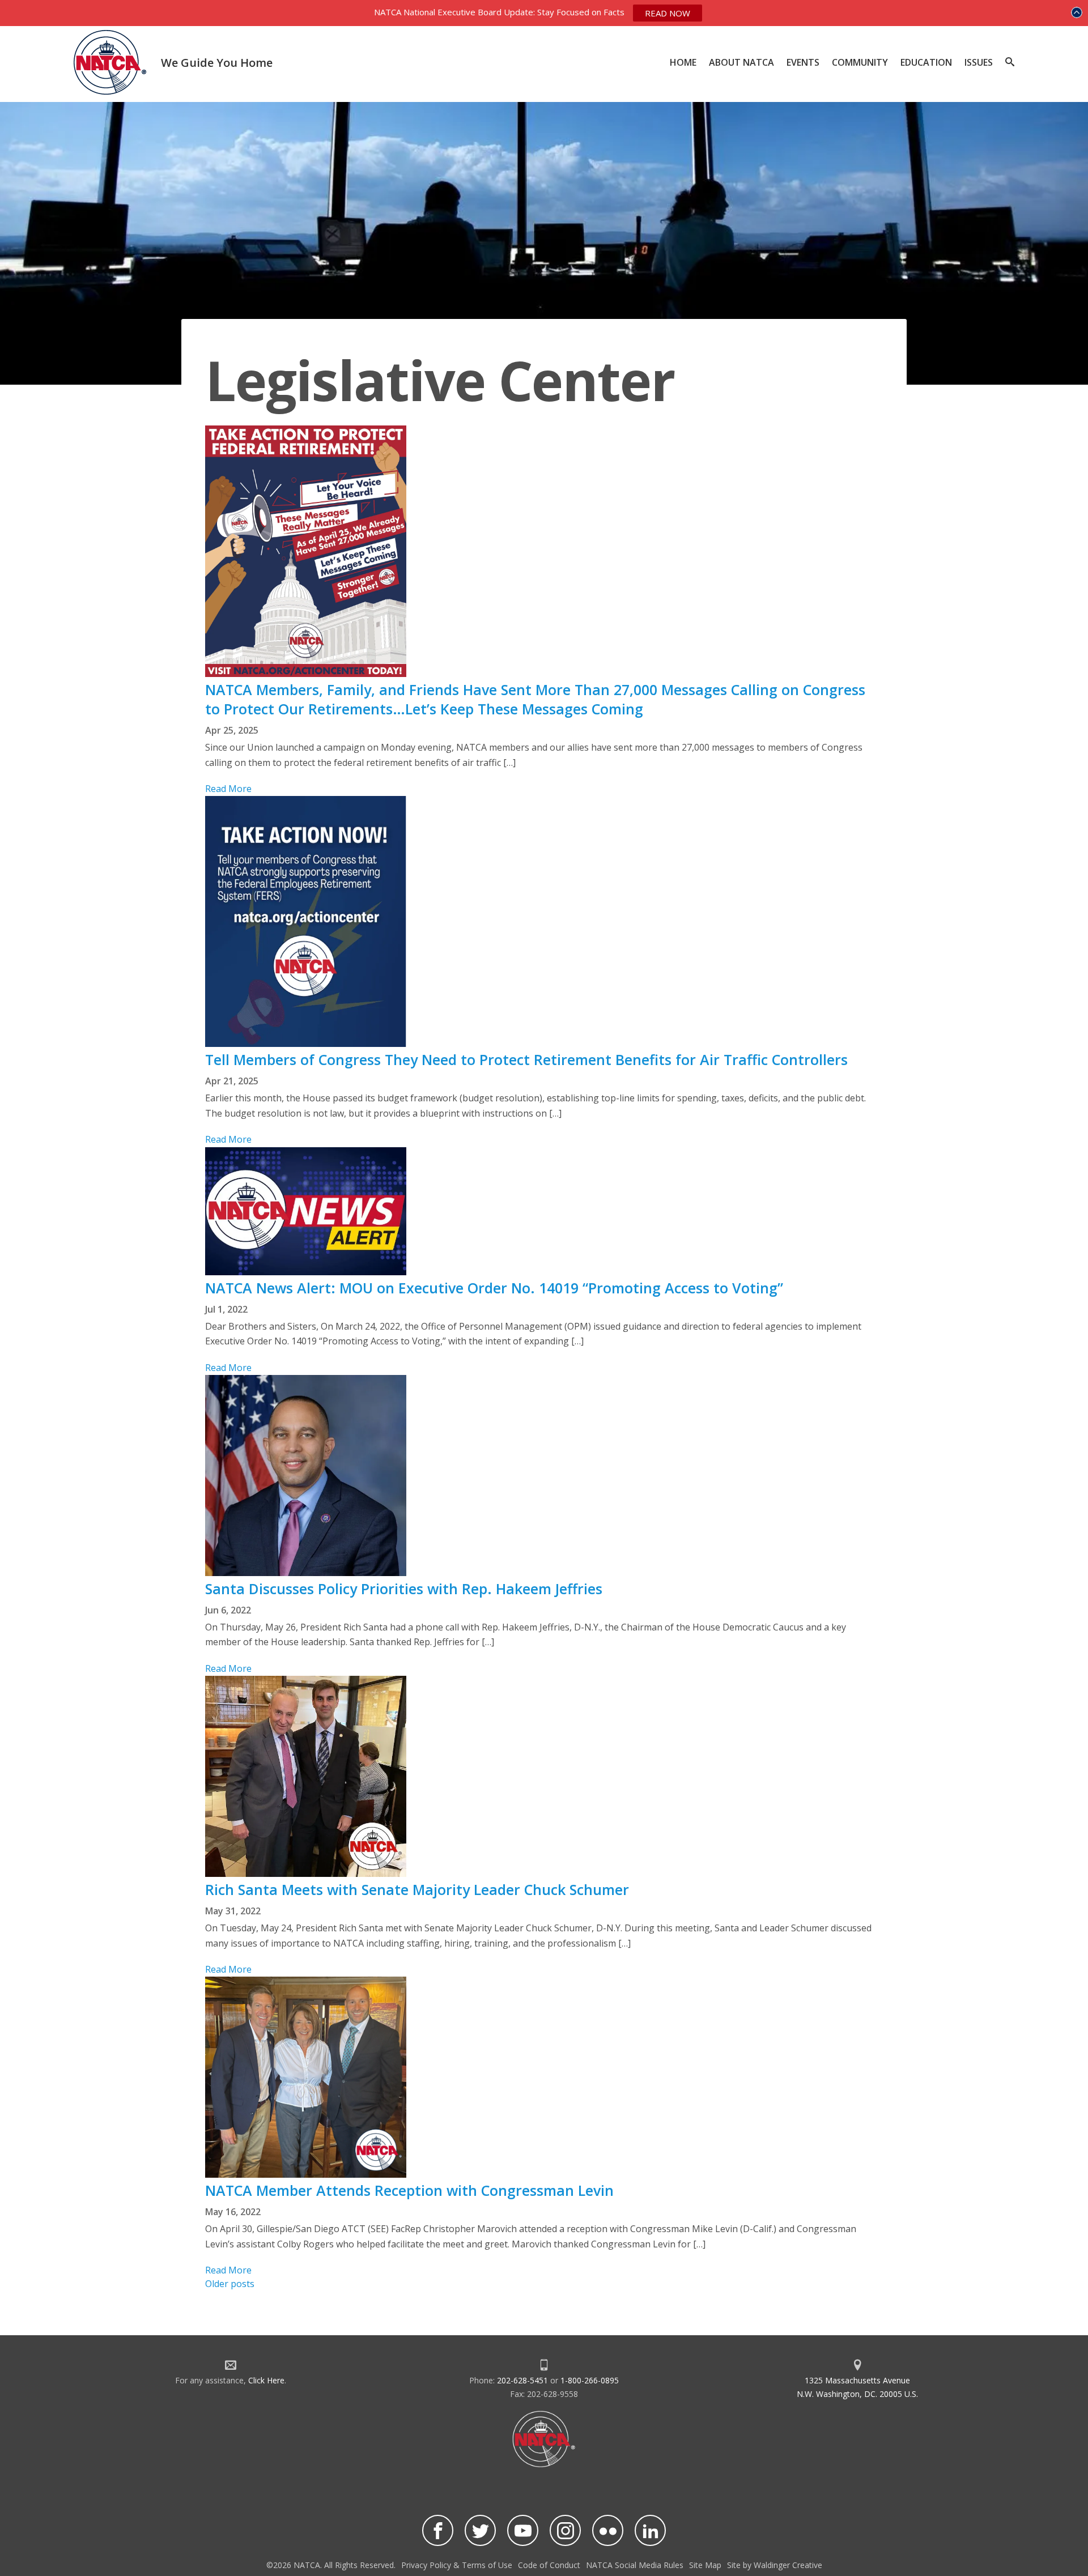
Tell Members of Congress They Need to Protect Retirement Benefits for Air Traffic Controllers (526, 1059)
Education (926, 62)
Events (803, 62)
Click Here (266, 2380)
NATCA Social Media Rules (635, 2565)
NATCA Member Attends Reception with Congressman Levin (409, 2190)
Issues (979, 62)
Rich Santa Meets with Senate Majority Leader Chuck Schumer (419, 1889)
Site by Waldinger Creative (775, 2565)
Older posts (230, 2284)
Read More (228, 789)
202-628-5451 (522, 2380)
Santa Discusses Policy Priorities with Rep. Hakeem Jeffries (406, 1589)
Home (683, 62)
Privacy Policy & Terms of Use (457, 2565)
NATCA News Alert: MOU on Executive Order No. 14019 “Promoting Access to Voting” (494, 1288)
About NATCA (741, 62)
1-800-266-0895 (590, 2380)
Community (860, 62)
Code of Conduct (549, 2565)
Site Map (705, 2565)
